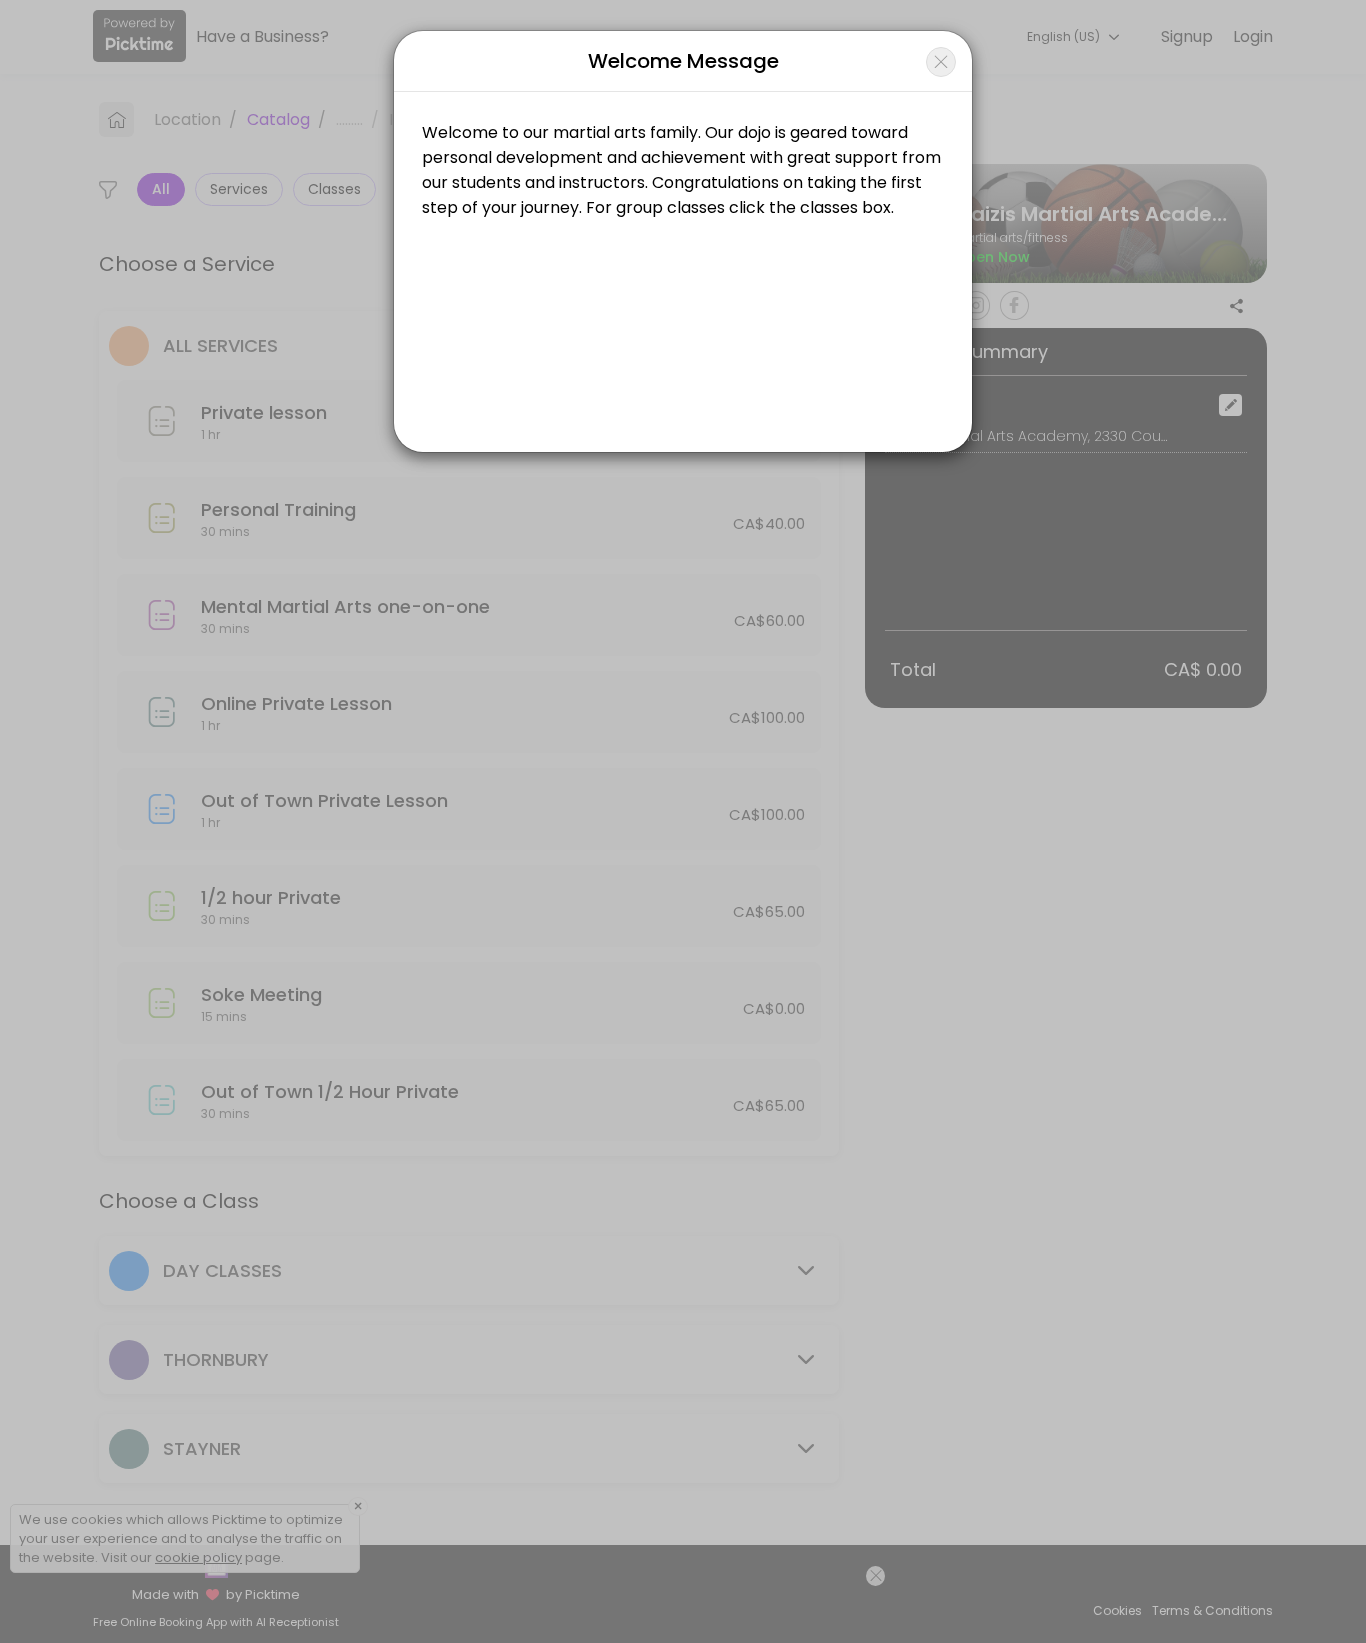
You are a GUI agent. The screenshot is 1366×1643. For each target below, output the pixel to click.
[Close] (941, 62)
